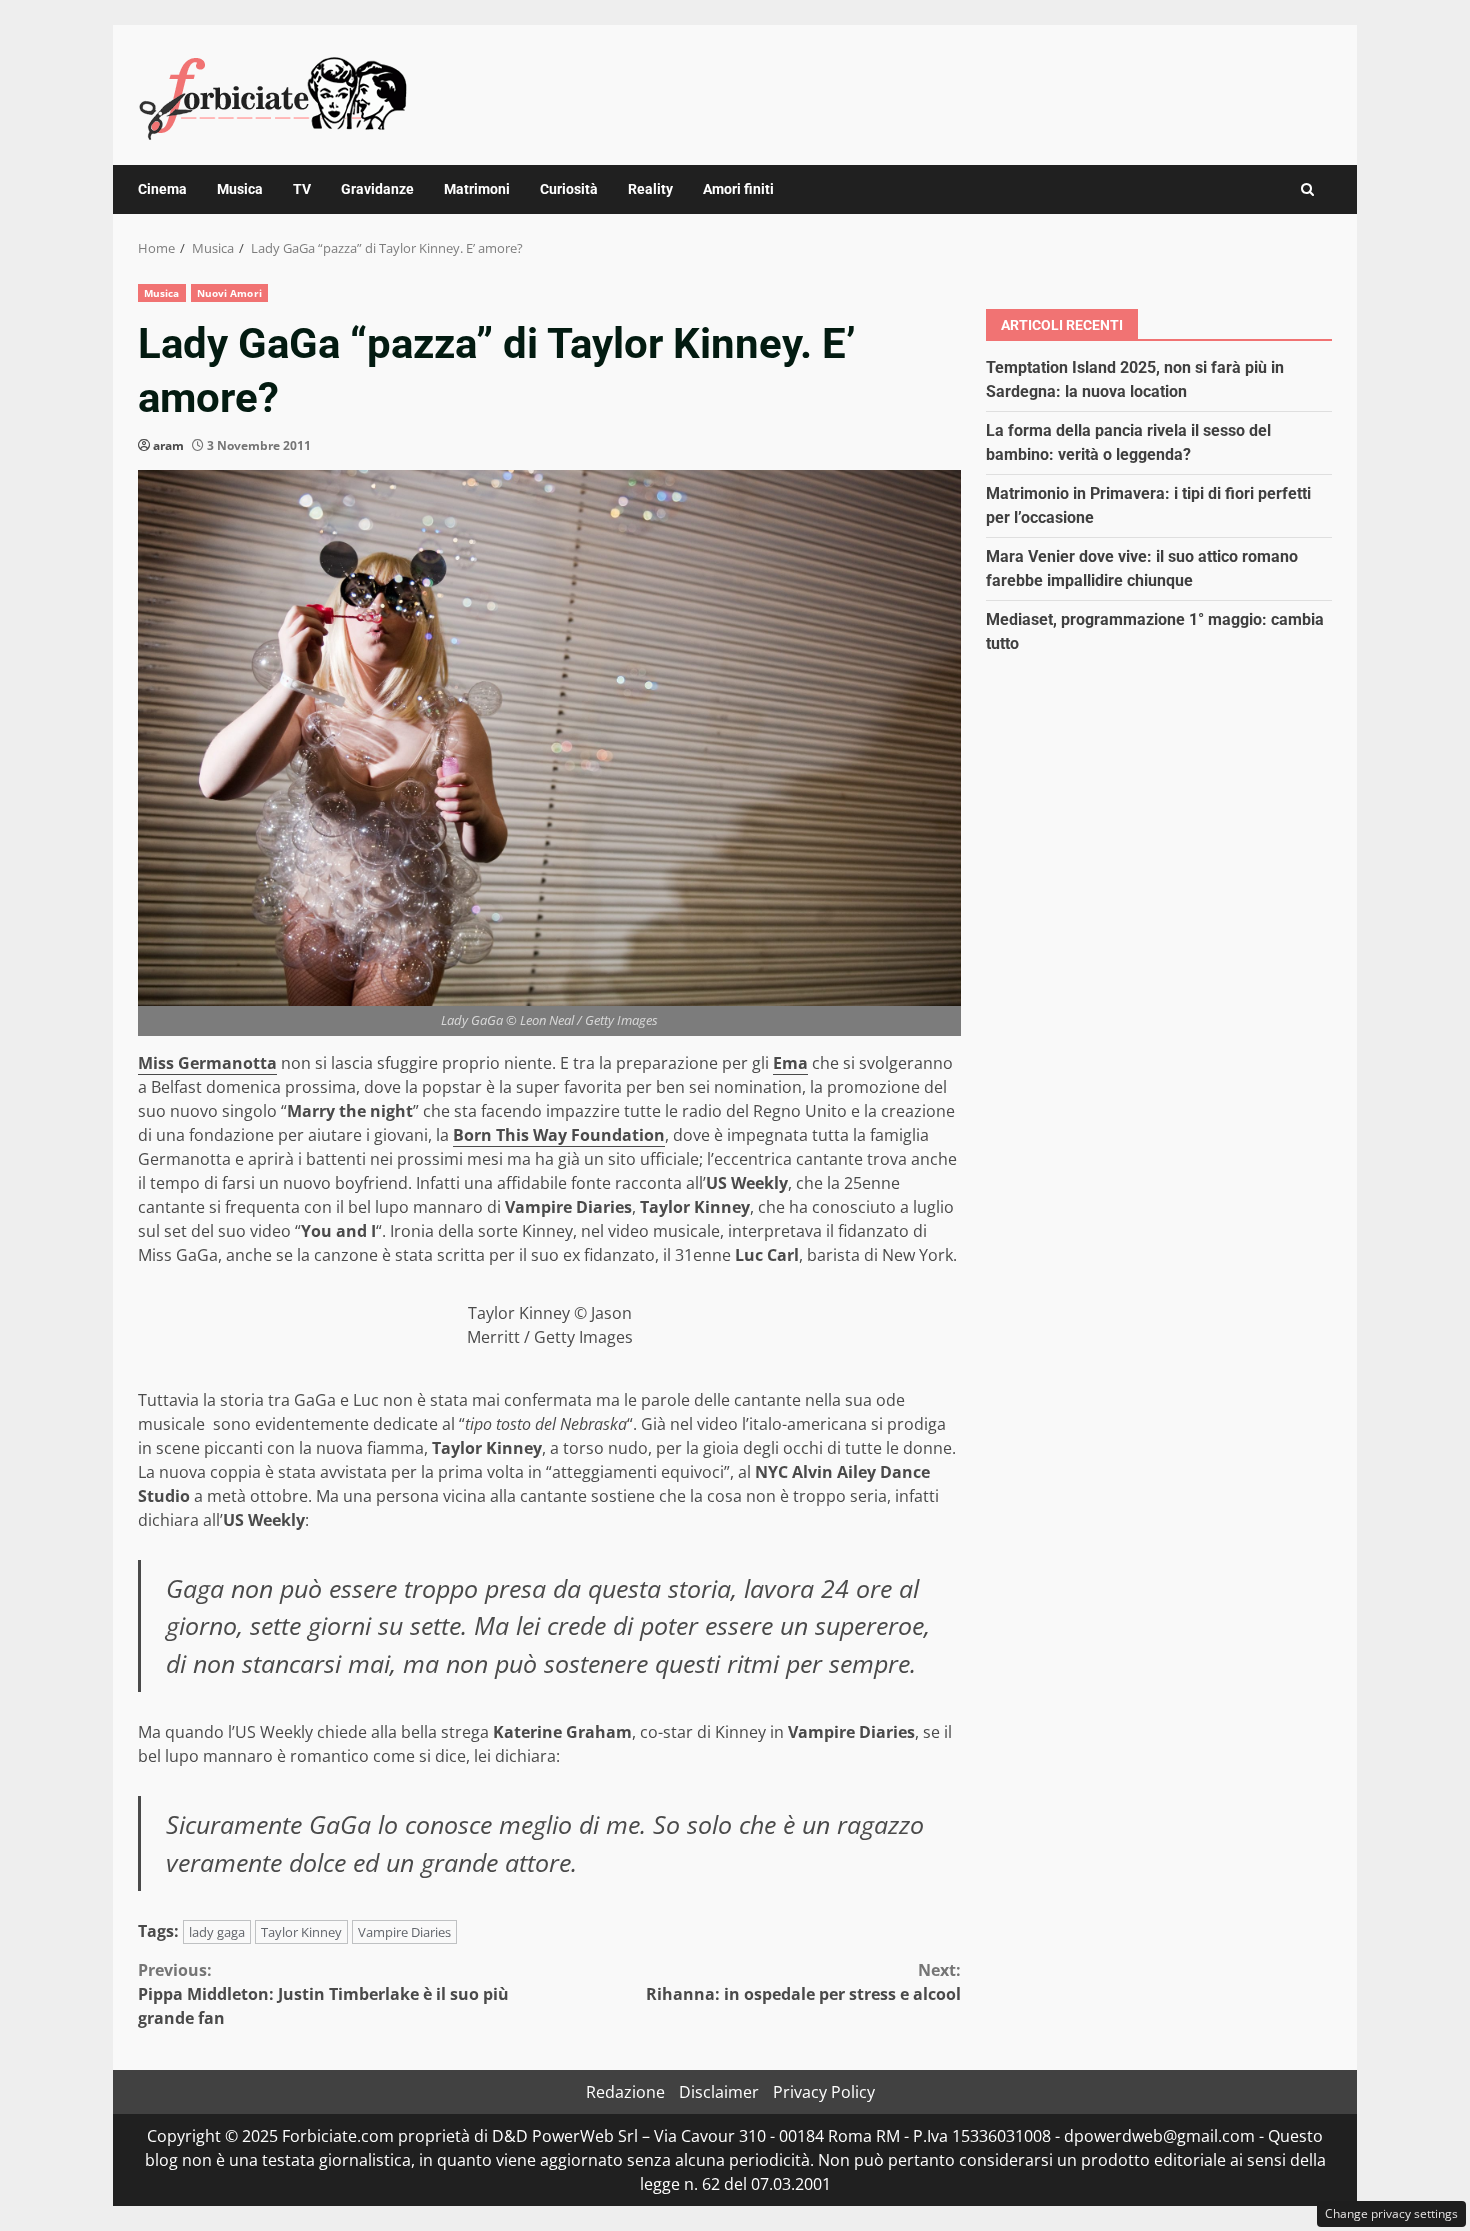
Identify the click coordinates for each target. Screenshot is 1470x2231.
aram (168, 445)
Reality (650, 189)
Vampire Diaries (404, 1932)
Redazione (625, 2092)
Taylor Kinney (301, 1932)
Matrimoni (477, 189)
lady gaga (217, 1932)
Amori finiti (738, 189)
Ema (790, 1063)
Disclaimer (719, 2092)
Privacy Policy (824, 2092)
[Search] (1307, 189)
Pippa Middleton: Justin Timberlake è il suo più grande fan (323, 1994)
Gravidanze (377, 189)
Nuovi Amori (229, 293)
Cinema (162, 189)
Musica (240, 189)
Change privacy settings (1391, 2213)
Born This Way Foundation (559, 1135)
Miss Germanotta (207, 1063)
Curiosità (569, 189)
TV (302, 189)
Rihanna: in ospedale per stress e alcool (803, 1982)
